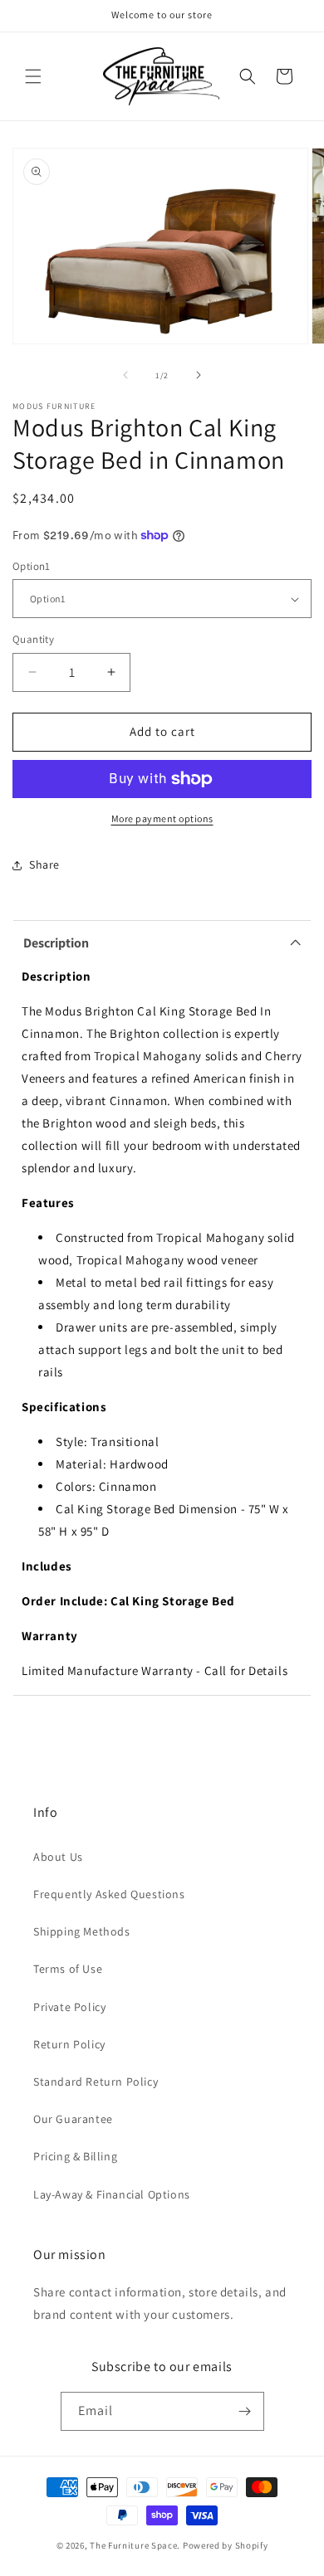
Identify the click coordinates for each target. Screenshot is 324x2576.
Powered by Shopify (226, 2545)
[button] (33, 76)
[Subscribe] (245, 2411)
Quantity (33, 639)
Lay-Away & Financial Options (112, 2194)
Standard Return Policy (96, 2082)
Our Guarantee (73, 2119)
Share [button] (44, 864)
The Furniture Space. (135, 2545)
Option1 (32, 566)
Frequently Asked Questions (109, 1894)
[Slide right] (199, 375)
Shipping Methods (82, 1931)
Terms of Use (68, 1969)
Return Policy (69, 2044)
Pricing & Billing (75, 2156)
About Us (58, 1857)
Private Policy (69, 2007)
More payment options (162, 818)
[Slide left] (125, 375)
